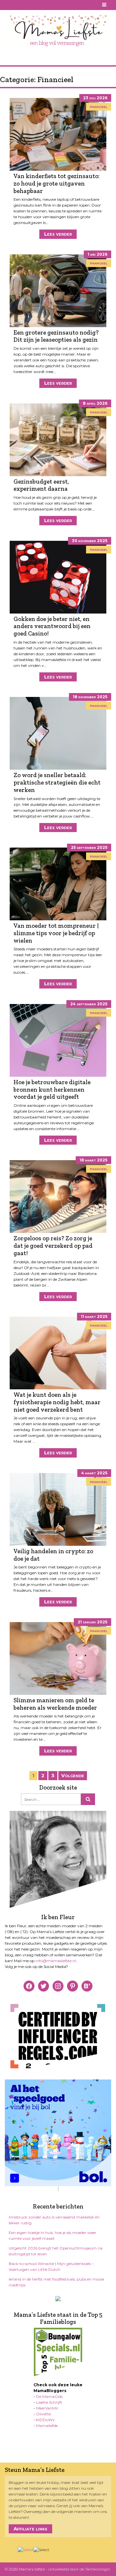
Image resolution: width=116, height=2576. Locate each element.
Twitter (32, 5)
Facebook (9, 5)
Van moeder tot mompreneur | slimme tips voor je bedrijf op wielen (56, 933)
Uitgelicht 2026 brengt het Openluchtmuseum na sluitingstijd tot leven (56, 2251)
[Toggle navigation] (105, 5)
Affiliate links (30, 2529)
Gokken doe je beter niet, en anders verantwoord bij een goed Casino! (52, 626)
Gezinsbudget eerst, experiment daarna (41, 485)
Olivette (43, 2414)
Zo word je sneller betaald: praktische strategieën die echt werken (57, 782)
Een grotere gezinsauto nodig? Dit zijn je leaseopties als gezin (56, 336)
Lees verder (58, 234)
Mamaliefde (47, 2426)
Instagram (24, 5)
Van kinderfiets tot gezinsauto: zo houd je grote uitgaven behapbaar (57, 183)
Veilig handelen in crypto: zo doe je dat (53, 1555)
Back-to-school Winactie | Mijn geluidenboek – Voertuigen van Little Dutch (51, 2266)
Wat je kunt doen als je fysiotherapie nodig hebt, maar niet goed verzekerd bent (57, 1402)
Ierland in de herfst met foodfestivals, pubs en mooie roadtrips (56, 2282)
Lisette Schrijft (49, 2402)
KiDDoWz (45, 2420)
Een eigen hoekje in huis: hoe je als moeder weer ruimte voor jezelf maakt (53, 2235)
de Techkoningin (95, 2569)
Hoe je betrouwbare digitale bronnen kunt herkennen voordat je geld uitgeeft (52, 1089)
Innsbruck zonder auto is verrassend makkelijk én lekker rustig (54, 2220)
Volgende (73, 1775)
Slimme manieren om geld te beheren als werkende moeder (55, 1704)
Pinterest (16, 5)
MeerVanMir (47, 2408)
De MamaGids (49, 2396)
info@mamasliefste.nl (56, 1961)
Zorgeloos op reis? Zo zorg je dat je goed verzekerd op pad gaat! (53, 1245)
